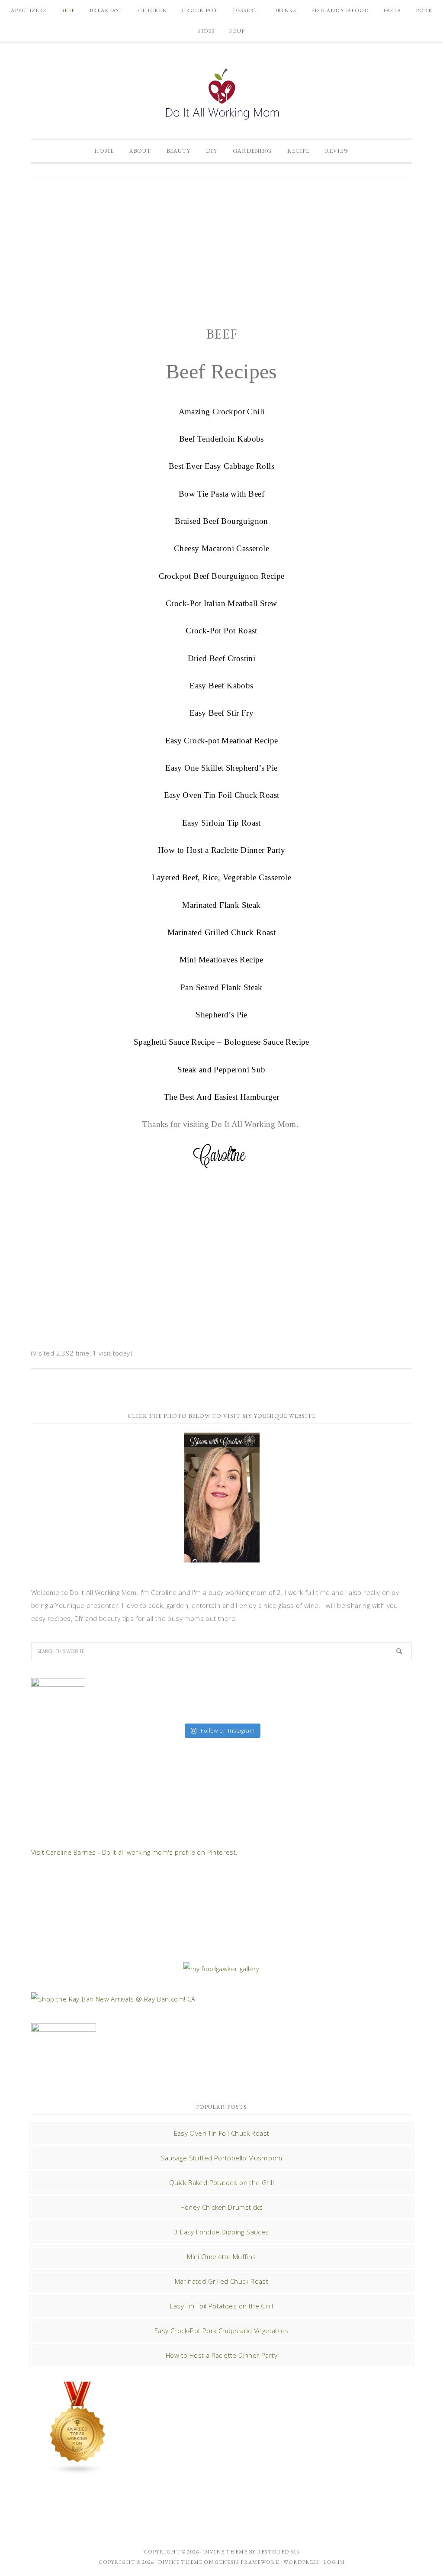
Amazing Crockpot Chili (222, 412)
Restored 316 (278, 2552)
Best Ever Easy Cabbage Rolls (221, 466)
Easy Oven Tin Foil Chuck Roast (222, 795)
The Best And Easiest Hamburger (222, 1097)
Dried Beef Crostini (222, 658)
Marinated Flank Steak (221, 905)
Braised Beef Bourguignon (221, 521)
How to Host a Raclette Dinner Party (221, 850)
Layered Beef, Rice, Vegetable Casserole (222, 877)
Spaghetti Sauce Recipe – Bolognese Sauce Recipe (221, 1042)
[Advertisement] (221, 251)
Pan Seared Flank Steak (221, 987)
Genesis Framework (247, 2562)
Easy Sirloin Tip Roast (221, 823)
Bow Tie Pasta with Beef (221, 494)
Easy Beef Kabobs (221, 686)
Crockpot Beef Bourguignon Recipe (222, 576)
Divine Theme (180, 2562)
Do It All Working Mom (221, 96)
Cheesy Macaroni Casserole (221, 548)
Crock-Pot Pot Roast (221, 631)
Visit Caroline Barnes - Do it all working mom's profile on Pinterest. (135, 1852)
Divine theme (225, 2552)
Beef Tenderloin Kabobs (221, 439)
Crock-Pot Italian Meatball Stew (221, 603)
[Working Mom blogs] (78, 2471)
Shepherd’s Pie (221, 1015)
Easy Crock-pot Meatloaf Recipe (222, 741)
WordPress (301, 2562)
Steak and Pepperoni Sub (221, 1070)
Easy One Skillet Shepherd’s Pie (221, 768)
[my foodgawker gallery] (221, 1969)
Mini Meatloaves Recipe (221, 960)
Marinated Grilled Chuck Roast (222, 932)
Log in (334, 2562)
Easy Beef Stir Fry (221, 713)
